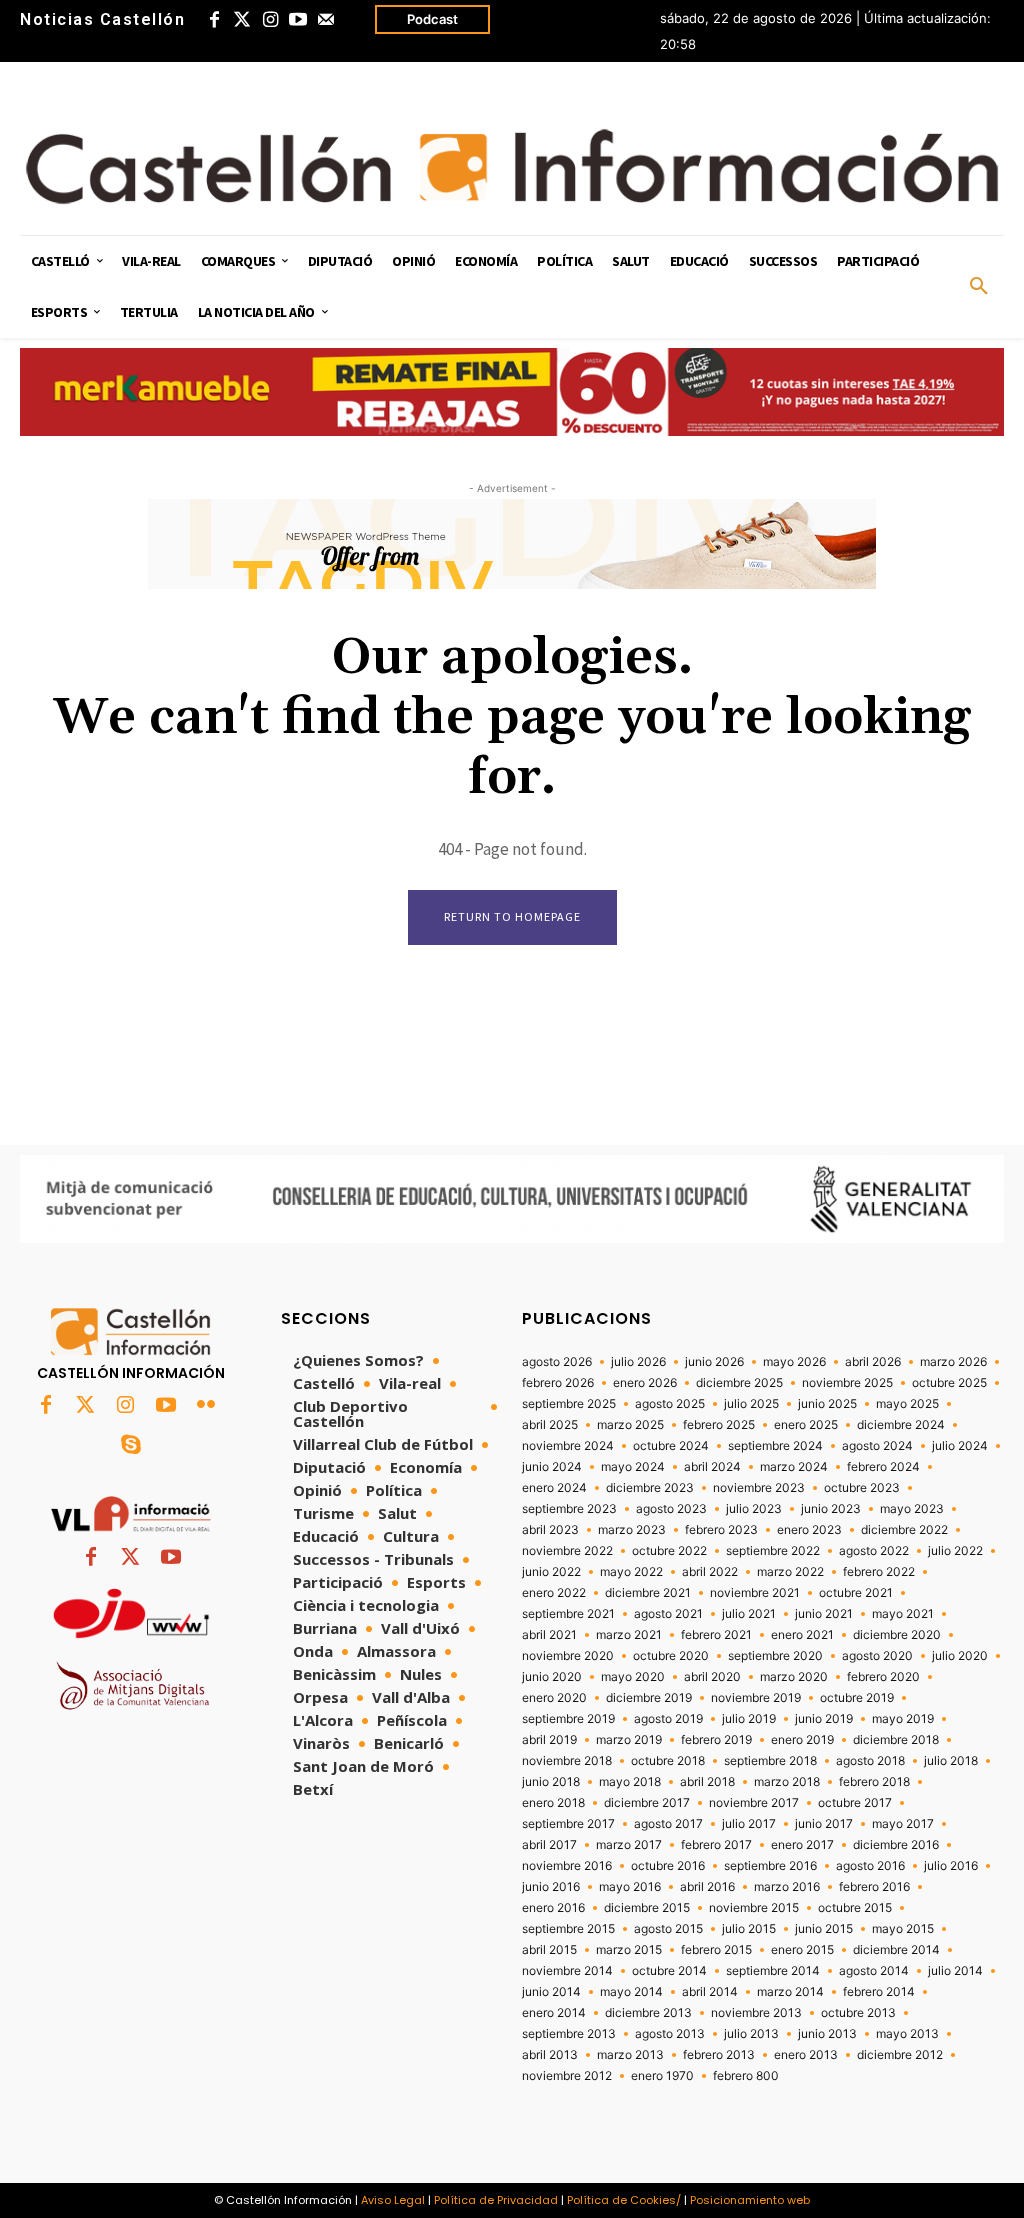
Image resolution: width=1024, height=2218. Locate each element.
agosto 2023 (671, 1509)
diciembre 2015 (647, 1908)
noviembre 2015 (754, 1908)
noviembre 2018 (567, 1761)
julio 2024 (960, 1446)
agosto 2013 (670, 2034)
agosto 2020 (877, 1656)
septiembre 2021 (568, 1614)
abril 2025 (550, 1425)
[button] (979, 287)
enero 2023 (809, 1530)
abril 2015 (549, 1950)
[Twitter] (242, 20)
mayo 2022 (631, 1572)
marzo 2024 (794, 1467)
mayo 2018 (630, 1782)
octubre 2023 (862, 1488)
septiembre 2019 (568, 1719)
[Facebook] (214, 20)
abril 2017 (549, 1845)
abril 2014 (710, 1992)
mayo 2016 (630, 1887)
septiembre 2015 (568, 1929)
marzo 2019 (629, 1740)
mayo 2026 (794, 1362)
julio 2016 (951, 1866)
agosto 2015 (668, 1929)
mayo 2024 (633, 1467)
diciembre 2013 (648, 2013)
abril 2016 (707, 1887)
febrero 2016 (874, 1887)
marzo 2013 (630, 2055)
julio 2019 (749, 1719)
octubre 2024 (671, 1446)
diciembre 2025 (739, 1383)
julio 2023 (754, 1509)
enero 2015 (802, 1950)
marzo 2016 (787, 1887)
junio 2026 (714, 1362)
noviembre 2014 (567, 1971)
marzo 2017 (629, 1845)
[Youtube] (298, 20)
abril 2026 (873, 1362)
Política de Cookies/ (624, 2200)
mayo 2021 (903, 1614)
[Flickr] (206, 1406)
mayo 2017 (903, 1824)
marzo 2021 (629, 1635)
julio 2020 (960, 1656)
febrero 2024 (883, 1467)
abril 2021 (549, 1635)
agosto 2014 (874, 1971)
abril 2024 (712, 1467)
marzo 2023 (632, 1530)
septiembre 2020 (775, 1656)
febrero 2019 (716, 1740)
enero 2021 (802, 1635)
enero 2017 (802, 1845)
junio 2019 (824, 1719)
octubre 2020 (671, 1656)
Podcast (432, 19)
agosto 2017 (668, 1824)
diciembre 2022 (904, 1530)
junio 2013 (827, 2034)
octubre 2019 (857, 1698)
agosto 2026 (557, 1362)
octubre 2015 (855, 1908)
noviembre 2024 (568, 1446)
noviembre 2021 (755, 1593)
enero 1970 (662, 2076)
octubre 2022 (669, 1551)
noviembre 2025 (847, 1383)
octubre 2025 (949, 1383)
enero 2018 (553, 1803)
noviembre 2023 (759, 1488)
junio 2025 (827, 1404)
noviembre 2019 (756, 1698)
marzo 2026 (953, 1362)
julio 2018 (951, 1761)
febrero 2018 (874, 1782)
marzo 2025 (630, 1425)
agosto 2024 (877, 1446)
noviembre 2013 (756, 2013)
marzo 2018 (787, 1782)
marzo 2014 (790, 1992)
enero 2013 (806, 2055)
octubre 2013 (858, 2013)
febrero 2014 (879, 1992)
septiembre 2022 (773, 1551)
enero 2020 (554, 1698)
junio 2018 (551, 1782)
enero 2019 (802, 1740)
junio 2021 (824, 1614)
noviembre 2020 (568, 1656)
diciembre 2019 (649, 1698)
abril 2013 (550, 2055)
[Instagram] (270, 20)
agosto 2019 (668, 1719)
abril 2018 (707, 1782)
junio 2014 (551, 1992)
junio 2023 (831, 1509)
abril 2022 (710, 1572)
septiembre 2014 (773, 1971)
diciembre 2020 (897, 1635)
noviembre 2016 (567, 1866)
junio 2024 (552, 1467)
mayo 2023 (912, 1509)
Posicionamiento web (750, 2200)
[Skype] (131, 1446)
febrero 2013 (719, 2055)
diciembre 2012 (900, 2055)
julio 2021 (749, 1614)
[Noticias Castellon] (512, 166)
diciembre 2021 (648, 1593)
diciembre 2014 (896, 1950)
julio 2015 (749, 1929)
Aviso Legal (393, 2200)
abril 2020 (712, 1677)
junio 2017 (824, 1824)
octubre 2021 (856, 1593)
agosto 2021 (668, 1614)
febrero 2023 (721, 1530)
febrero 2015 (716, 1950)
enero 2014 (554, 2013)
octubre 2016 (668, 1866)
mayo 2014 (631, 1992)
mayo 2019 (903, 1719)
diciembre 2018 (896, 1740)
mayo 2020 (633, 1677)
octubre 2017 (855, 1803)
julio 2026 (638, 1362)
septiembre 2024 (775, 1446)
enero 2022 (554, 1593)
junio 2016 (551, 1887)
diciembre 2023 (650, 1488)
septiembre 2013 (569, 2034)
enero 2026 (645, 1383)
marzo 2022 (790, 1572)
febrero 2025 (719, 1425)
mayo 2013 (907, 2034)
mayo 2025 (907, 1404)
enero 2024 (554, 1488)
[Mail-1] (326, 20)
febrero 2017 (716, 1845)
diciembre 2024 (901, 1425)
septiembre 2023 (569, 1509)
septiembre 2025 (569, 1404)
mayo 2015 (903, 1929)
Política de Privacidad (496, 2200)
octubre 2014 (669, 1971)
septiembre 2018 (770, 1761)
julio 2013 (751, 2034)
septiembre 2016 (770, 1866)
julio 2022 (955, 1551)
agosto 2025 (670, 1404)
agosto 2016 (870, 1866)
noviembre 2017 (754, 1803)
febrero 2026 (558, 1383)
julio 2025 (751, 1404)
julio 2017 (749, 1824)
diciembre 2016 (896, 1845)
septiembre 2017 (568, 1824)
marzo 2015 (629, 1950)
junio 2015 (824, 1929)
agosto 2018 (870, 1761)
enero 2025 (806, 1425)
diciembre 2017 (647, 1803)
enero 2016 (553, 1908)
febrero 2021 (716, 1635)
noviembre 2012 (567, 2076)
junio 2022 (551, 1572)
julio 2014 (955, 1971)
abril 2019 (549, 1740)
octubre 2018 (668, 1761)
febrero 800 (746, 2076)
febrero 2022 (879, 1572)
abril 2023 (550, 1530)
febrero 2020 (883, 1677)
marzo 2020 (794, 1677)
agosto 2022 (874, 1551)
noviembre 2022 (567, 1551)
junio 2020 (552, 1677)
